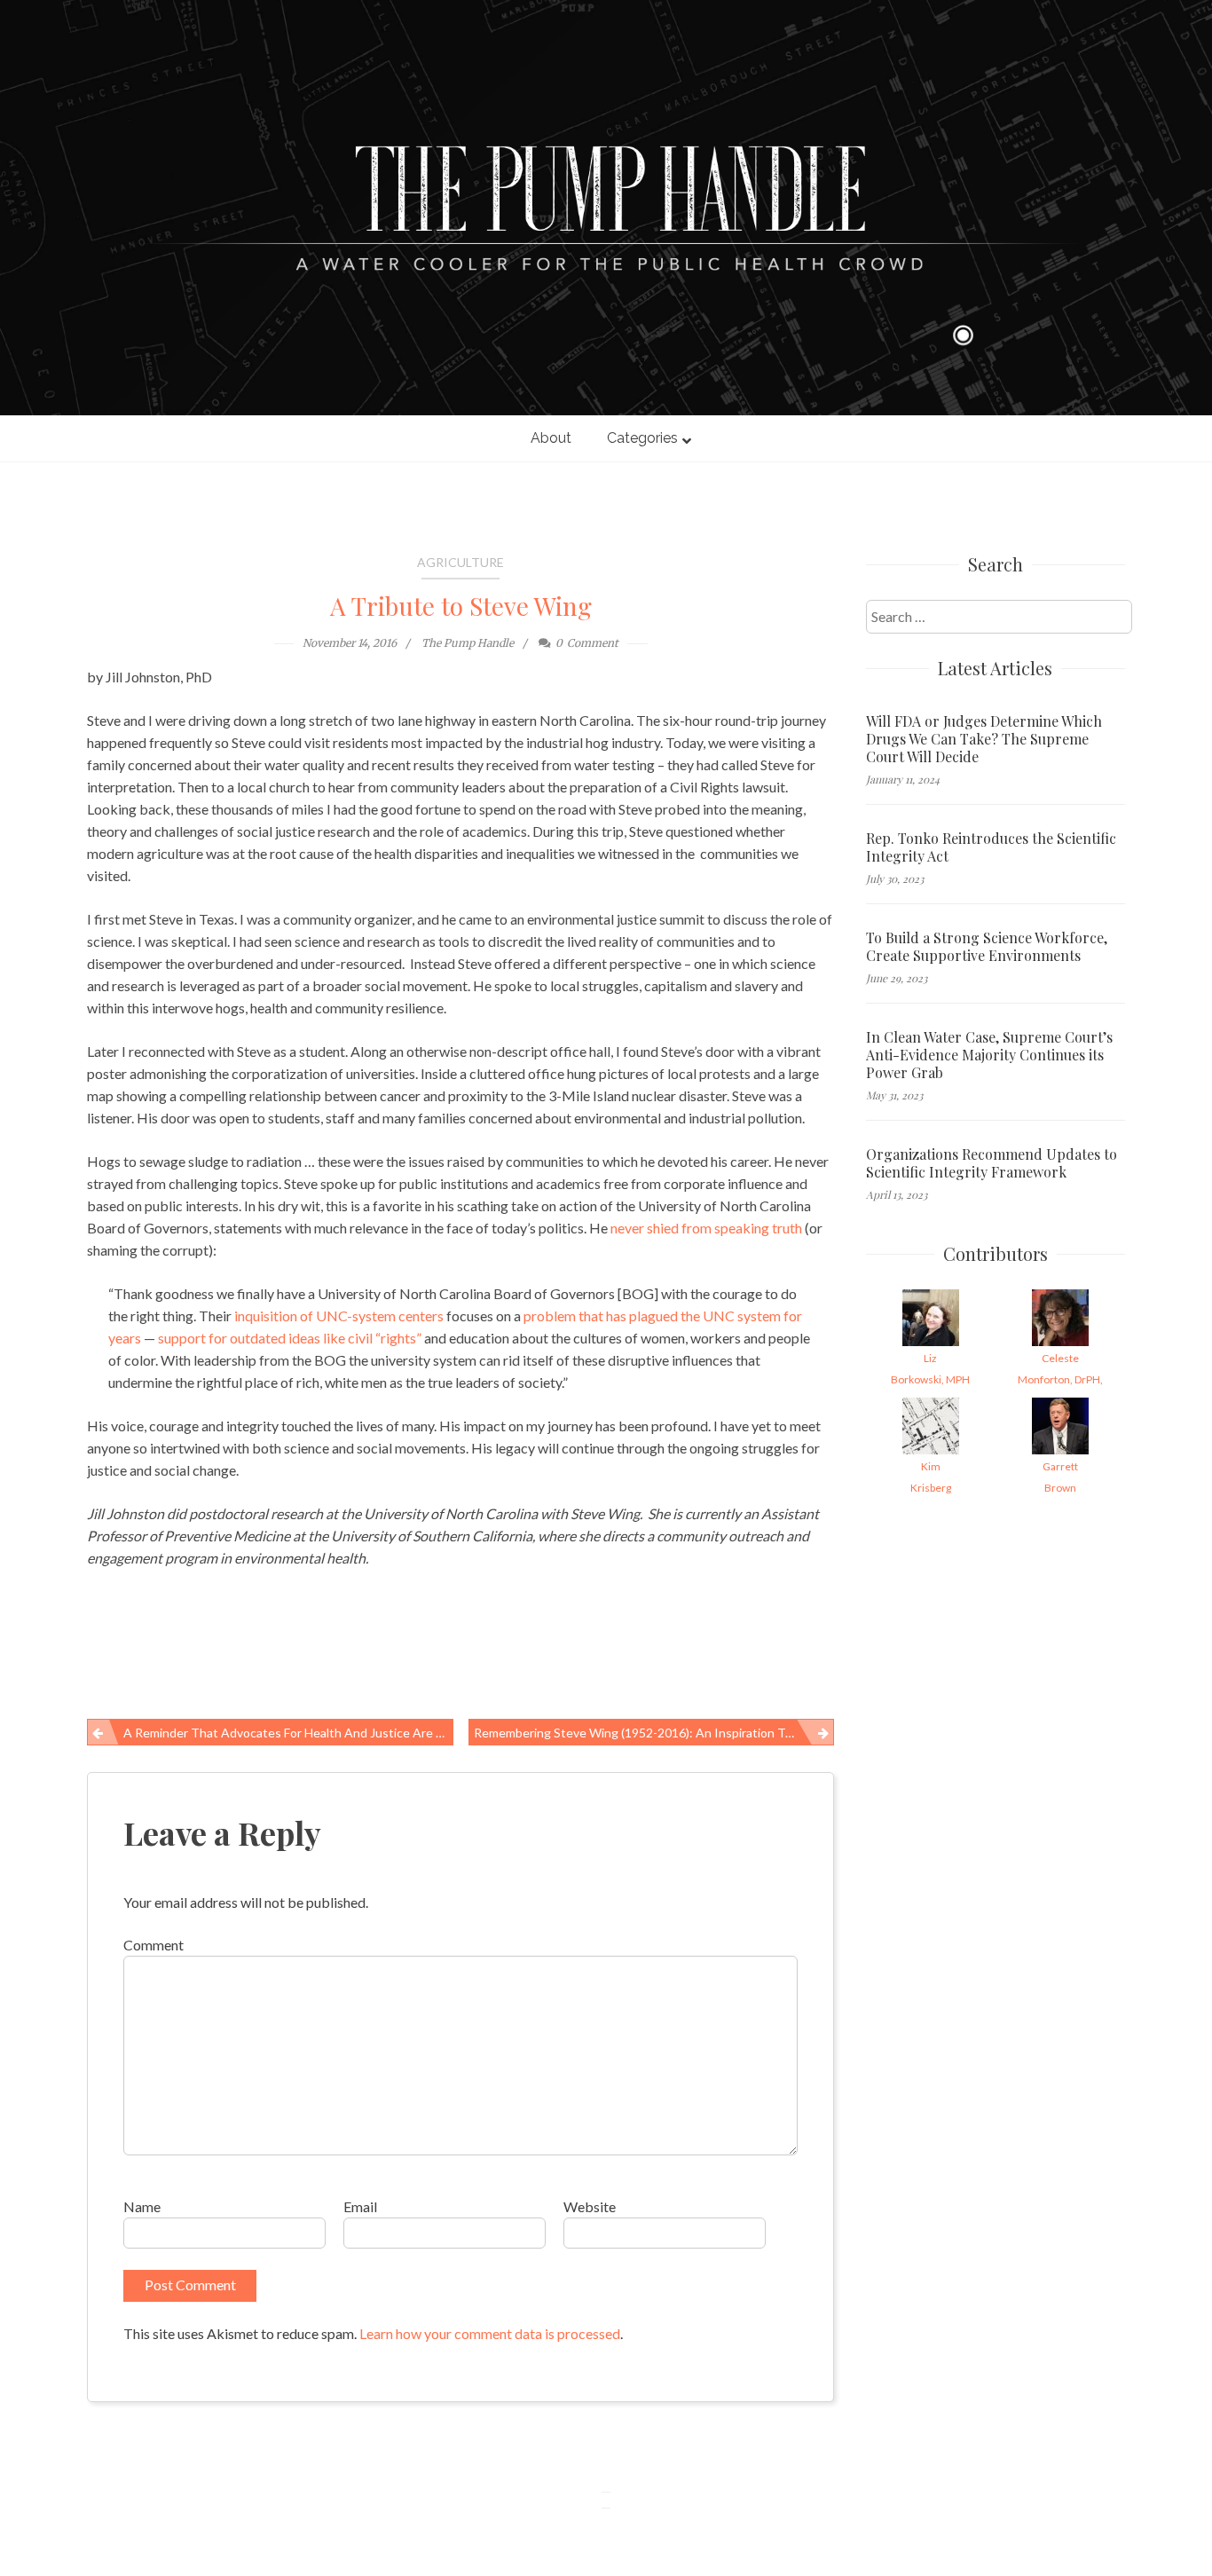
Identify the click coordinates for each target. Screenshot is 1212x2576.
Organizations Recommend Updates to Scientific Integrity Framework (992, 1163)
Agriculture (460, 562)
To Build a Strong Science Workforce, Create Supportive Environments (987, 947)
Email (360, 2206)
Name (142, 2206)
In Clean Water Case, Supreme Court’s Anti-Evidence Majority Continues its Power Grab (989, 1055)
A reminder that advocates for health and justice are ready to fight (288, 1733)
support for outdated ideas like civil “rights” (290, 1338)
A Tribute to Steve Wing (461, 606)
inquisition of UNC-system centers (339, 1316)
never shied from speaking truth (706, 1228)
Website (590, 2206)
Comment (153, 1945)
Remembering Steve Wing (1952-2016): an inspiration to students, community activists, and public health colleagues (654, 1733)
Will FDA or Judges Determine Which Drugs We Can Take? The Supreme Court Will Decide (984, 739)
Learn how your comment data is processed (490, 2333)
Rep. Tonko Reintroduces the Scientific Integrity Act (991, 847)
